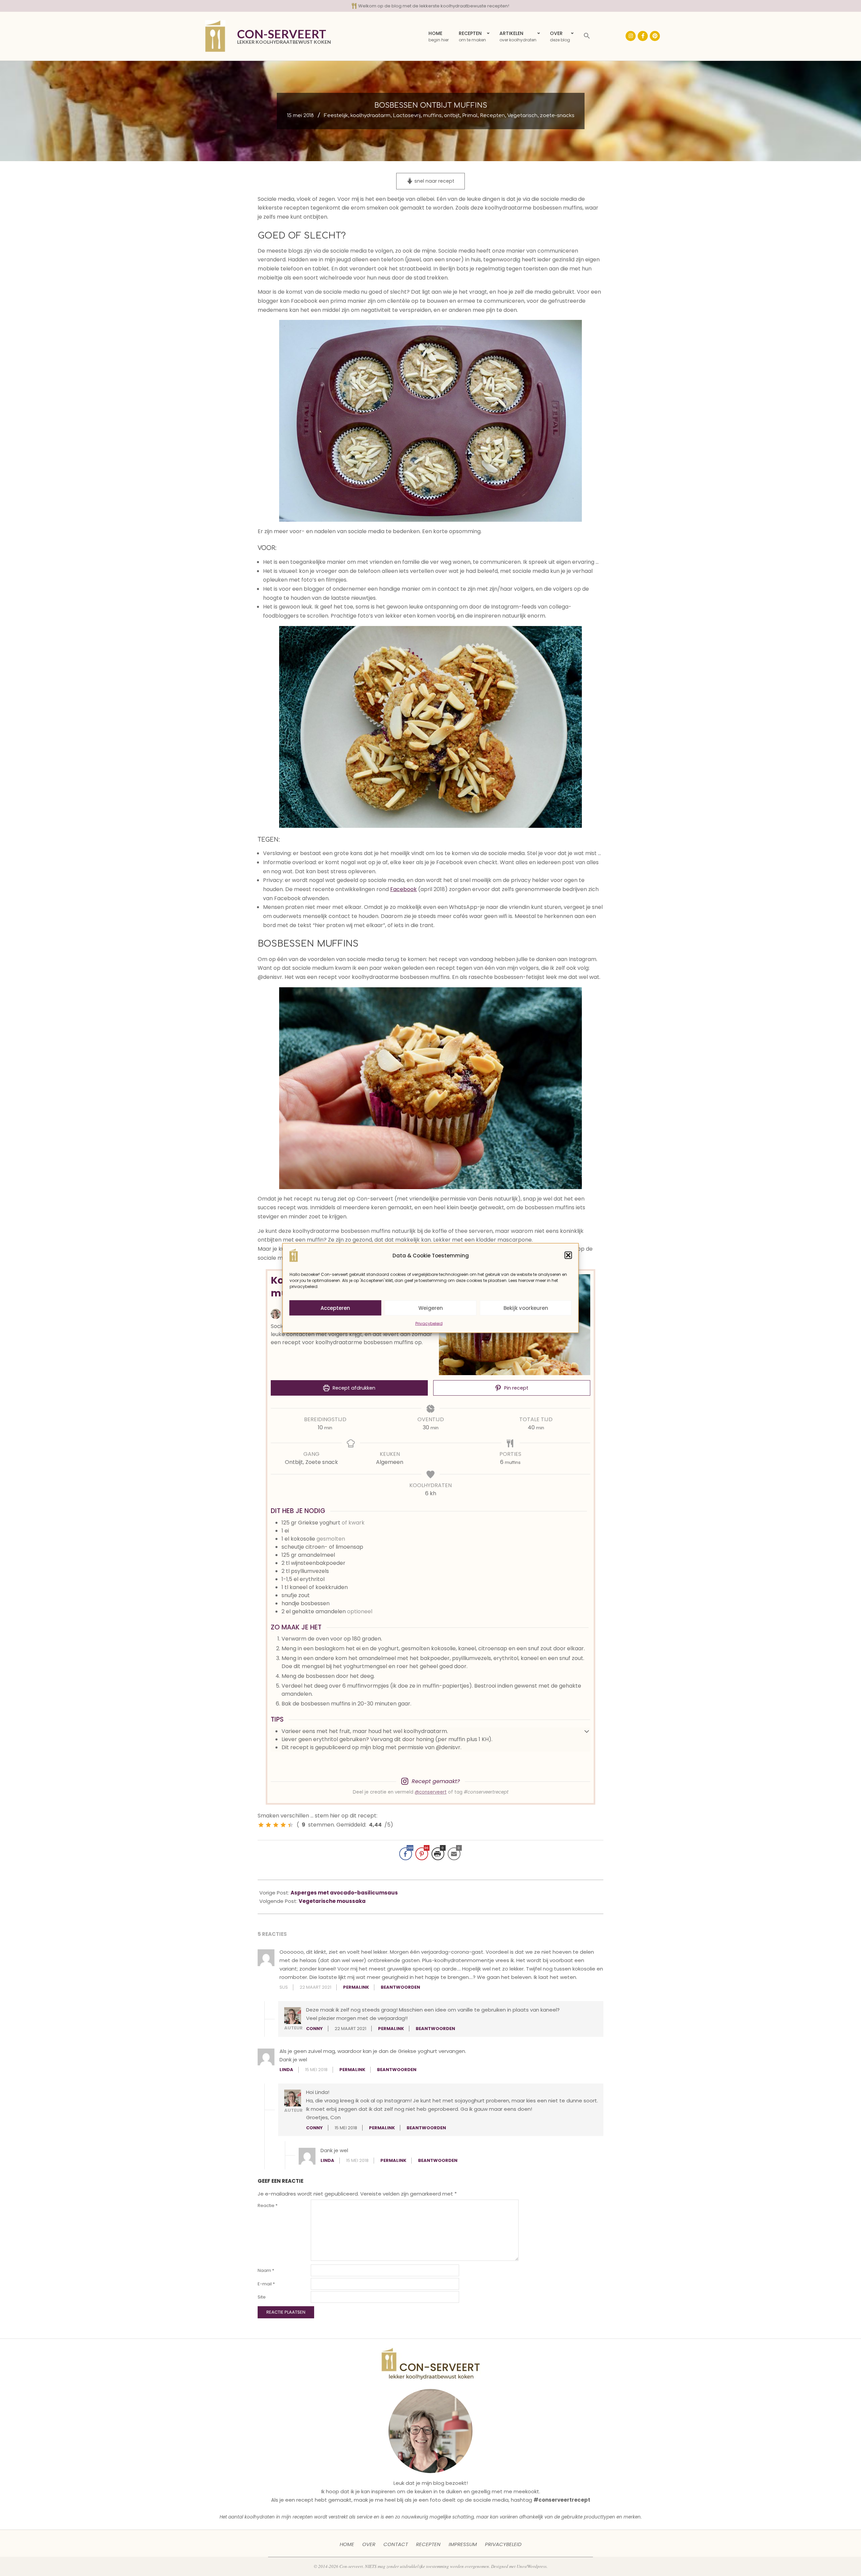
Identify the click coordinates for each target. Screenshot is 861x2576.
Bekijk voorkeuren (526, 1308)
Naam (266, 2270)
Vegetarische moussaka (332, 1901)
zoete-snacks (557, 116)
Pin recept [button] (516, 1388)
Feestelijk (336, 116)
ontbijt (452, 116)
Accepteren (335, 1308)
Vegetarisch (522, 116)
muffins (432, 116)
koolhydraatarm (370, 116)
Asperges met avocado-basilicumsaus (344, 1893)
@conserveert (431, 1792)
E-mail (266, 2284)
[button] (568, 1255)
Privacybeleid (429, 1323)
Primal (470, 116)
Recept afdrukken (353, 1388)
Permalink (356, 1987)
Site (262, 2297)
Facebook (403, 889)
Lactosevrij (407, 116)
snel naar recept (434, 181)
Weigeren (431, 1308)
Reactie (268, 2205)
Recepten (492, 116)
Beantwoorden (400, 1987)
